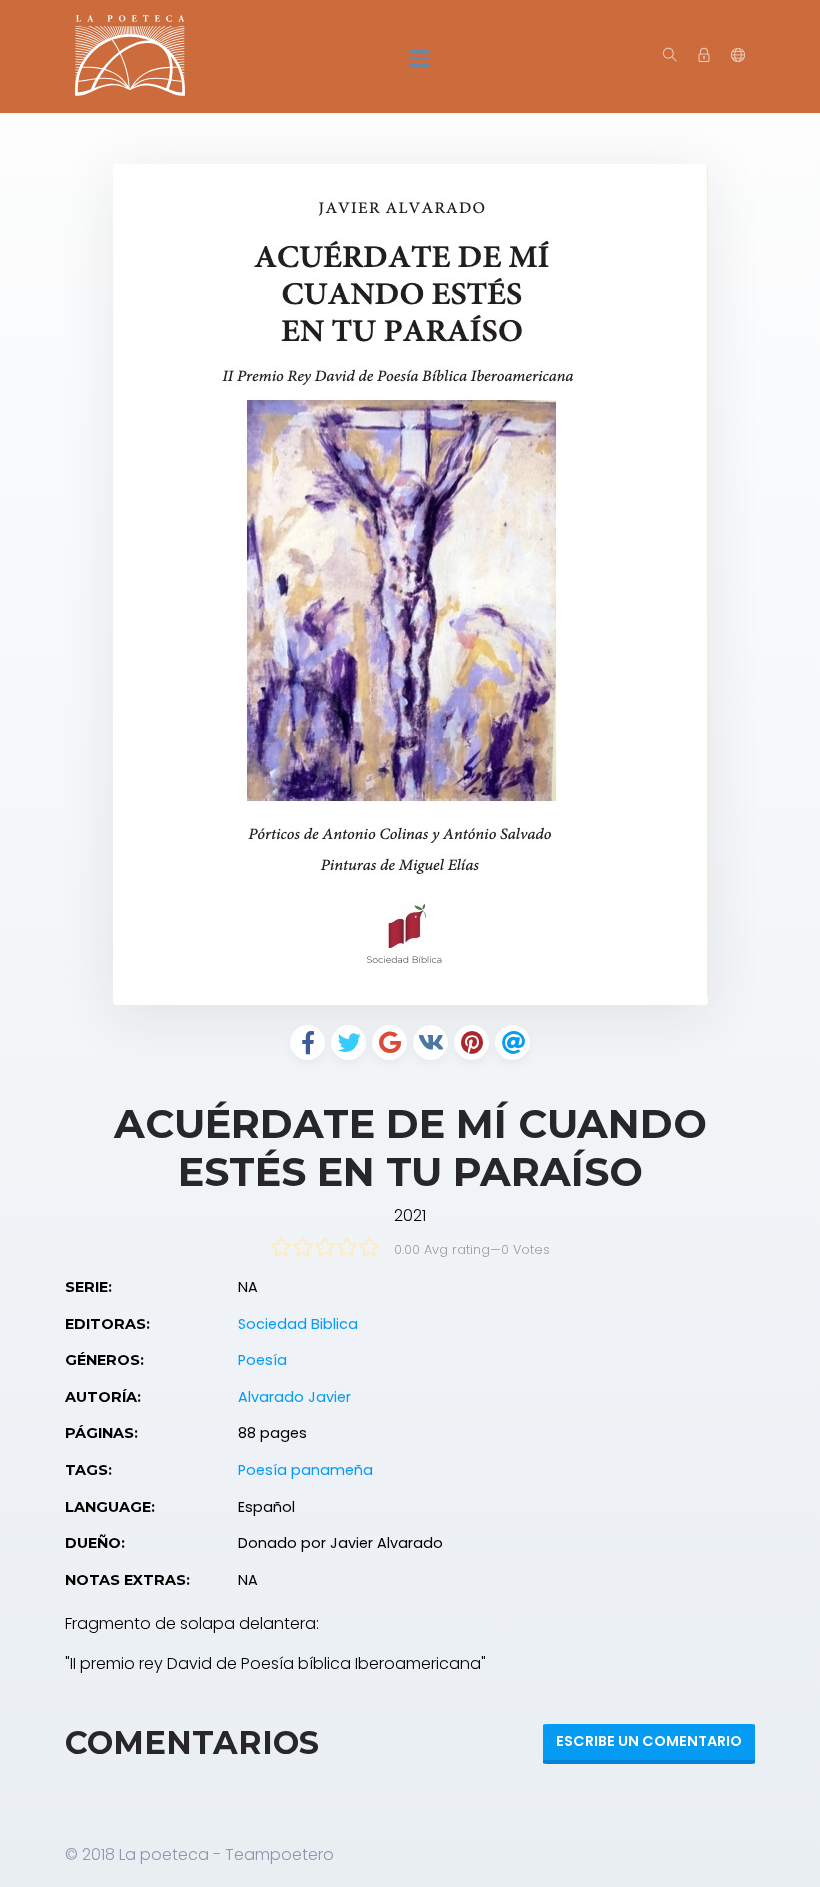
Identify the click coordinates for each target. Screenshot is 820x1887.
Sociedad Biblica (298, 1324)
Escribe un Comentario (649, 1741)
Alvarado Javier (294, 1397)
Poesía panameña (305, 1470)
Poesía (262, 1360)
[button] (738, 56)
